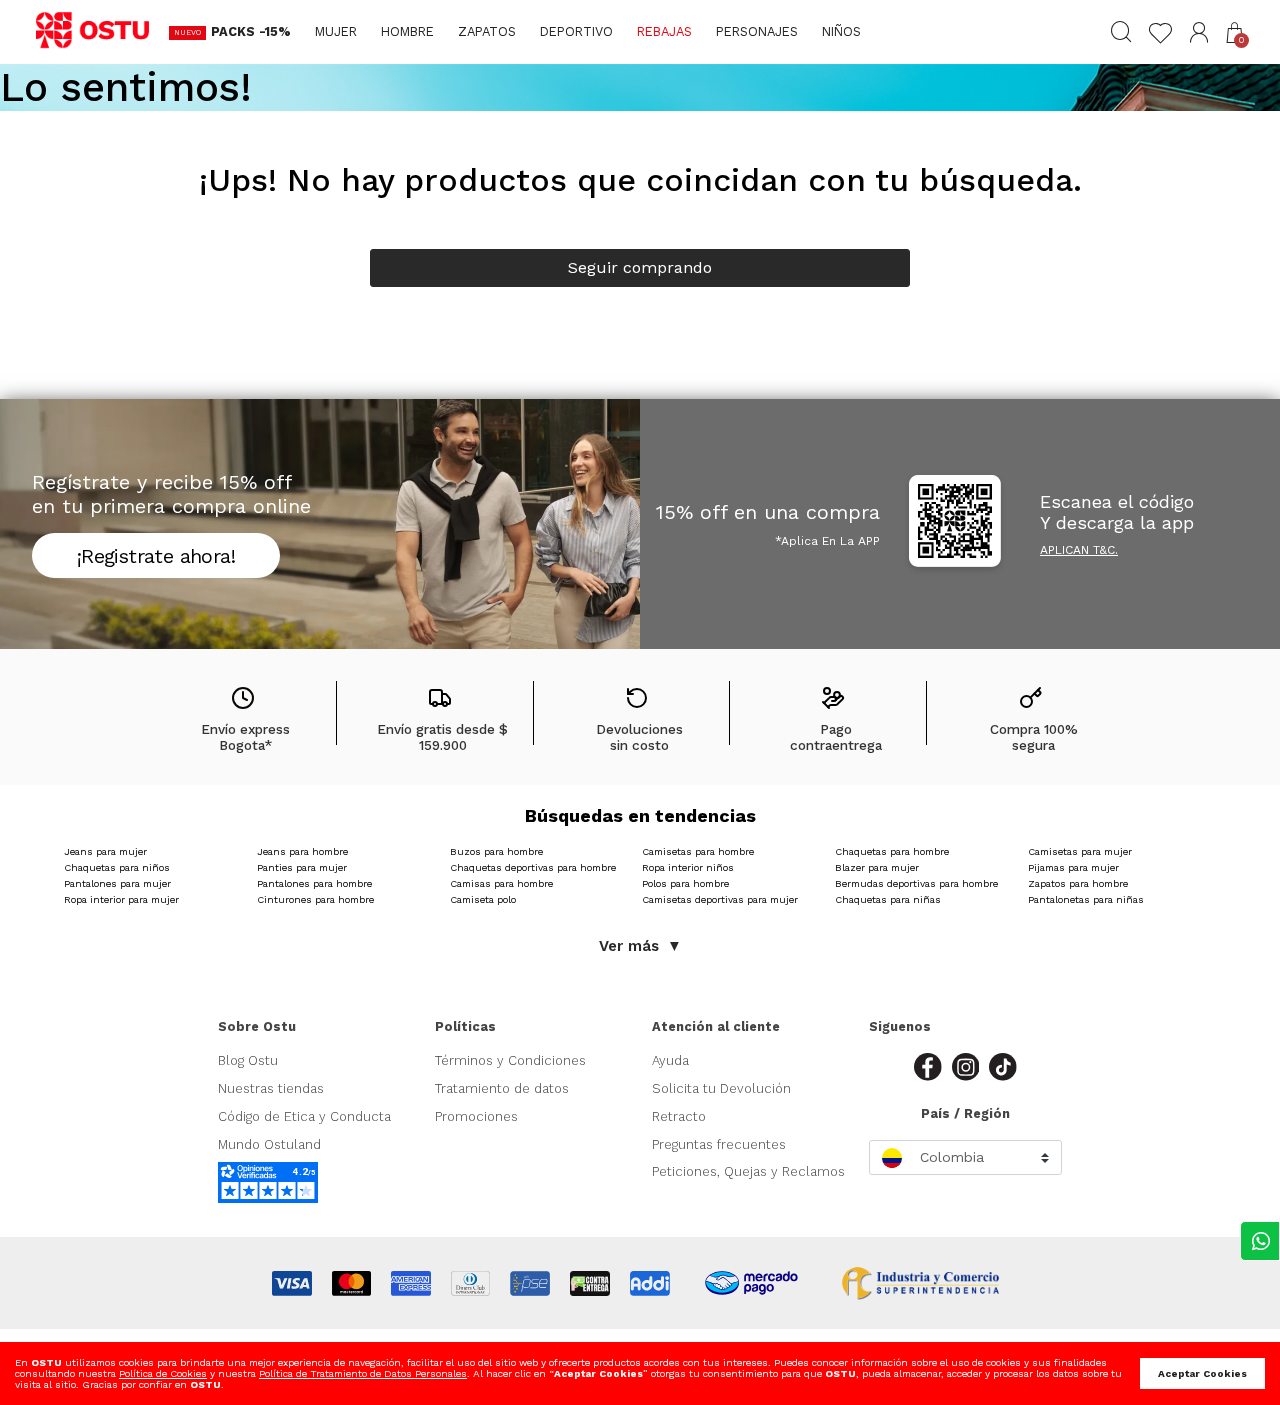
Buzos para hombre (496, 851)
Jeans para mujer (105, 851)
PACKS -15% (251, 31)
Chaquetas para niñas (888, 899)
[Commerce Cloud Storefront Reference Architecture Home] (101, 31)
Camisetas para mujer (1080, 851)
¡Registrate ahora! (156, 556)
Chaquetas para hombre (892, 851)
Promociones (476, 1116)
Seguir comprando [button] (640, 267)
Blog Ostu (248, 1060)
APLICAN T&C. (1079, 550)
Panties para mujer (302, 867)
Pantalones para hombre (314, 883)
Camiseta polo (483, 899)
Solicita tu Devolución (721, 1088)
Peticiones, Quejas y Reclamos (748, 1171)
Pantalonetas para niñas (1086, 899)
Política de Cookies (163, 1373)
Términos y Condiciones (510, 1060)
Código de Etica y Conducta (304, 1116)
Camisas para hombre (501, 883)
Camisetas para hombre (698, 851)
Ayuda (670, 1060)
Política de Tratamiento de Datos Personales (363, 1373)
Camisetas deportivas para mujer (720, 899)
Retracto (679, 1116)
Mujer (336, 31)
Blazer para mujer (877, 867)
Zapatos (487, 31)
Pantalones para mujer (117, 883)
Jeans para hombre (302, 851)
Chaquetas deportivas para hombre (533, 867)
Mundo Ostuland (269, 1144)
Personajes (757, 31)
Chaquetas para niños (117, 867)
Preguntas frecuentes (719, 1144)
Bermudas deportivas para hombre (916, 883)
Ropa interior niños (688, 867)
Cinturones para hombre (315, 899)
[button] (1199, 32)
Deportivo (576, 31)
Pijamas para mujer (1073, 867)
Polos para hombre (685, 883)
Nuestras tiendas (271, 1088)
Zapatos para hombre (1078, 883)
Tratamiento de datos (502, 1088)
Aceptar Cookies (1202, 1373)
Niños (841, 31)
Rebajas (664, 31)
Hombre (407, 31)
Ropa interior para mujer (121, 899)
